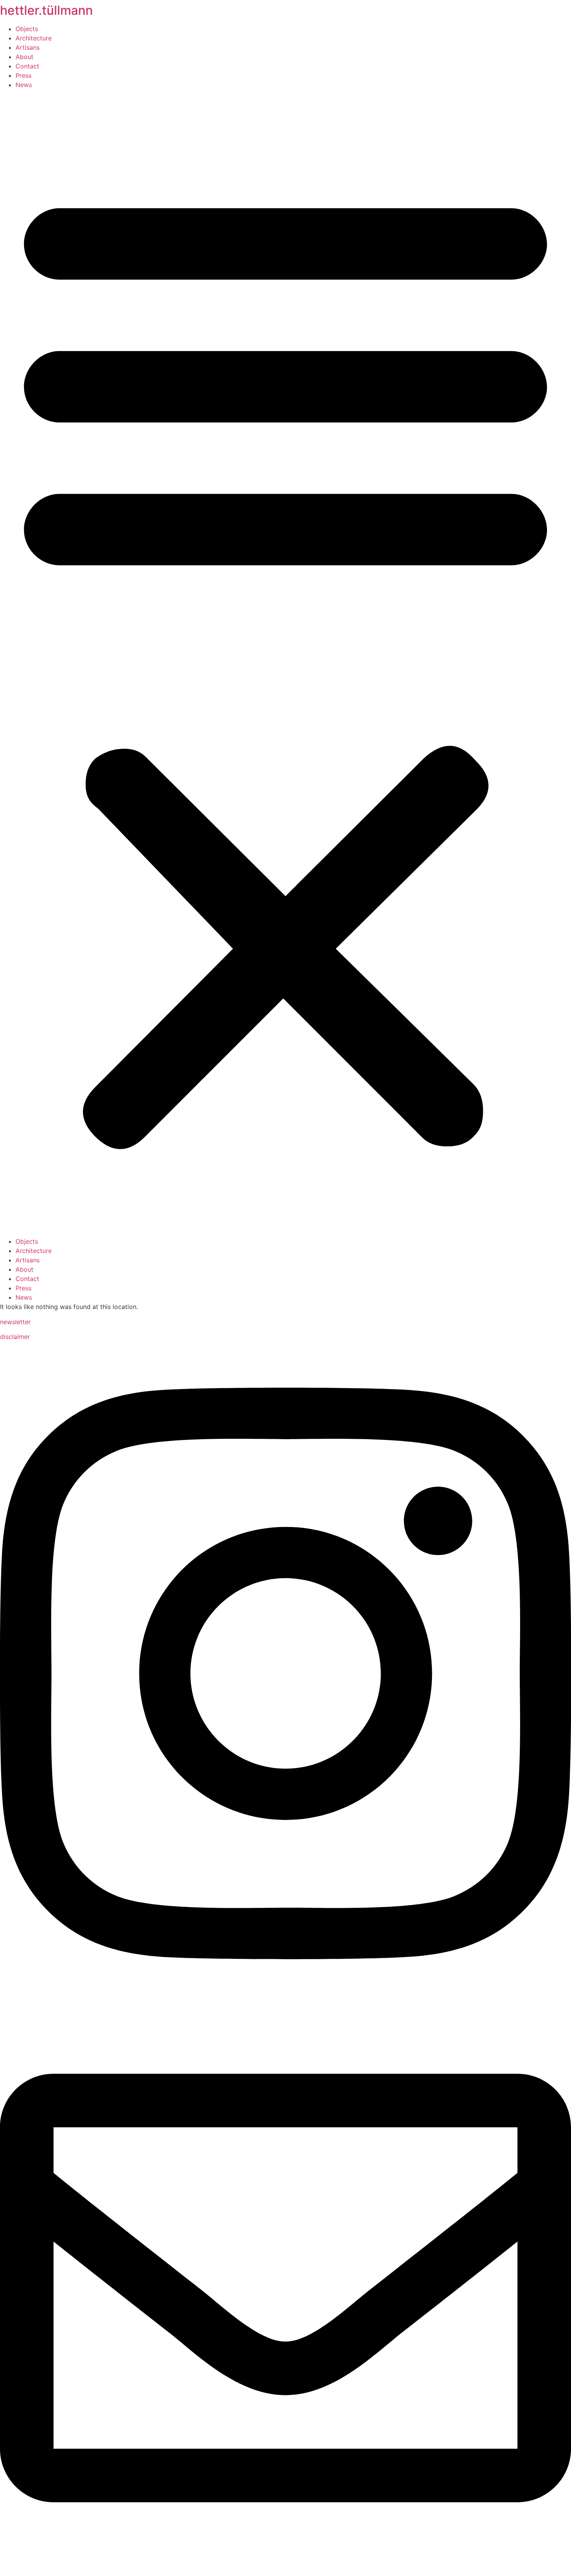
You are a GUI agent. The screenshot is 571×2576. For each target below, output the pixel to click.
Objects (27, 29)
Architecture (34, 38)
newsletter (15, 1322)
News (24, 85)
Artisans (28, 47)
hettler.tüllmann (46, 10)
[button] (285, 663)
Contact (27, 66)
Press (24, 75)
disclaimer (15, 1337)
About (24, 57)
